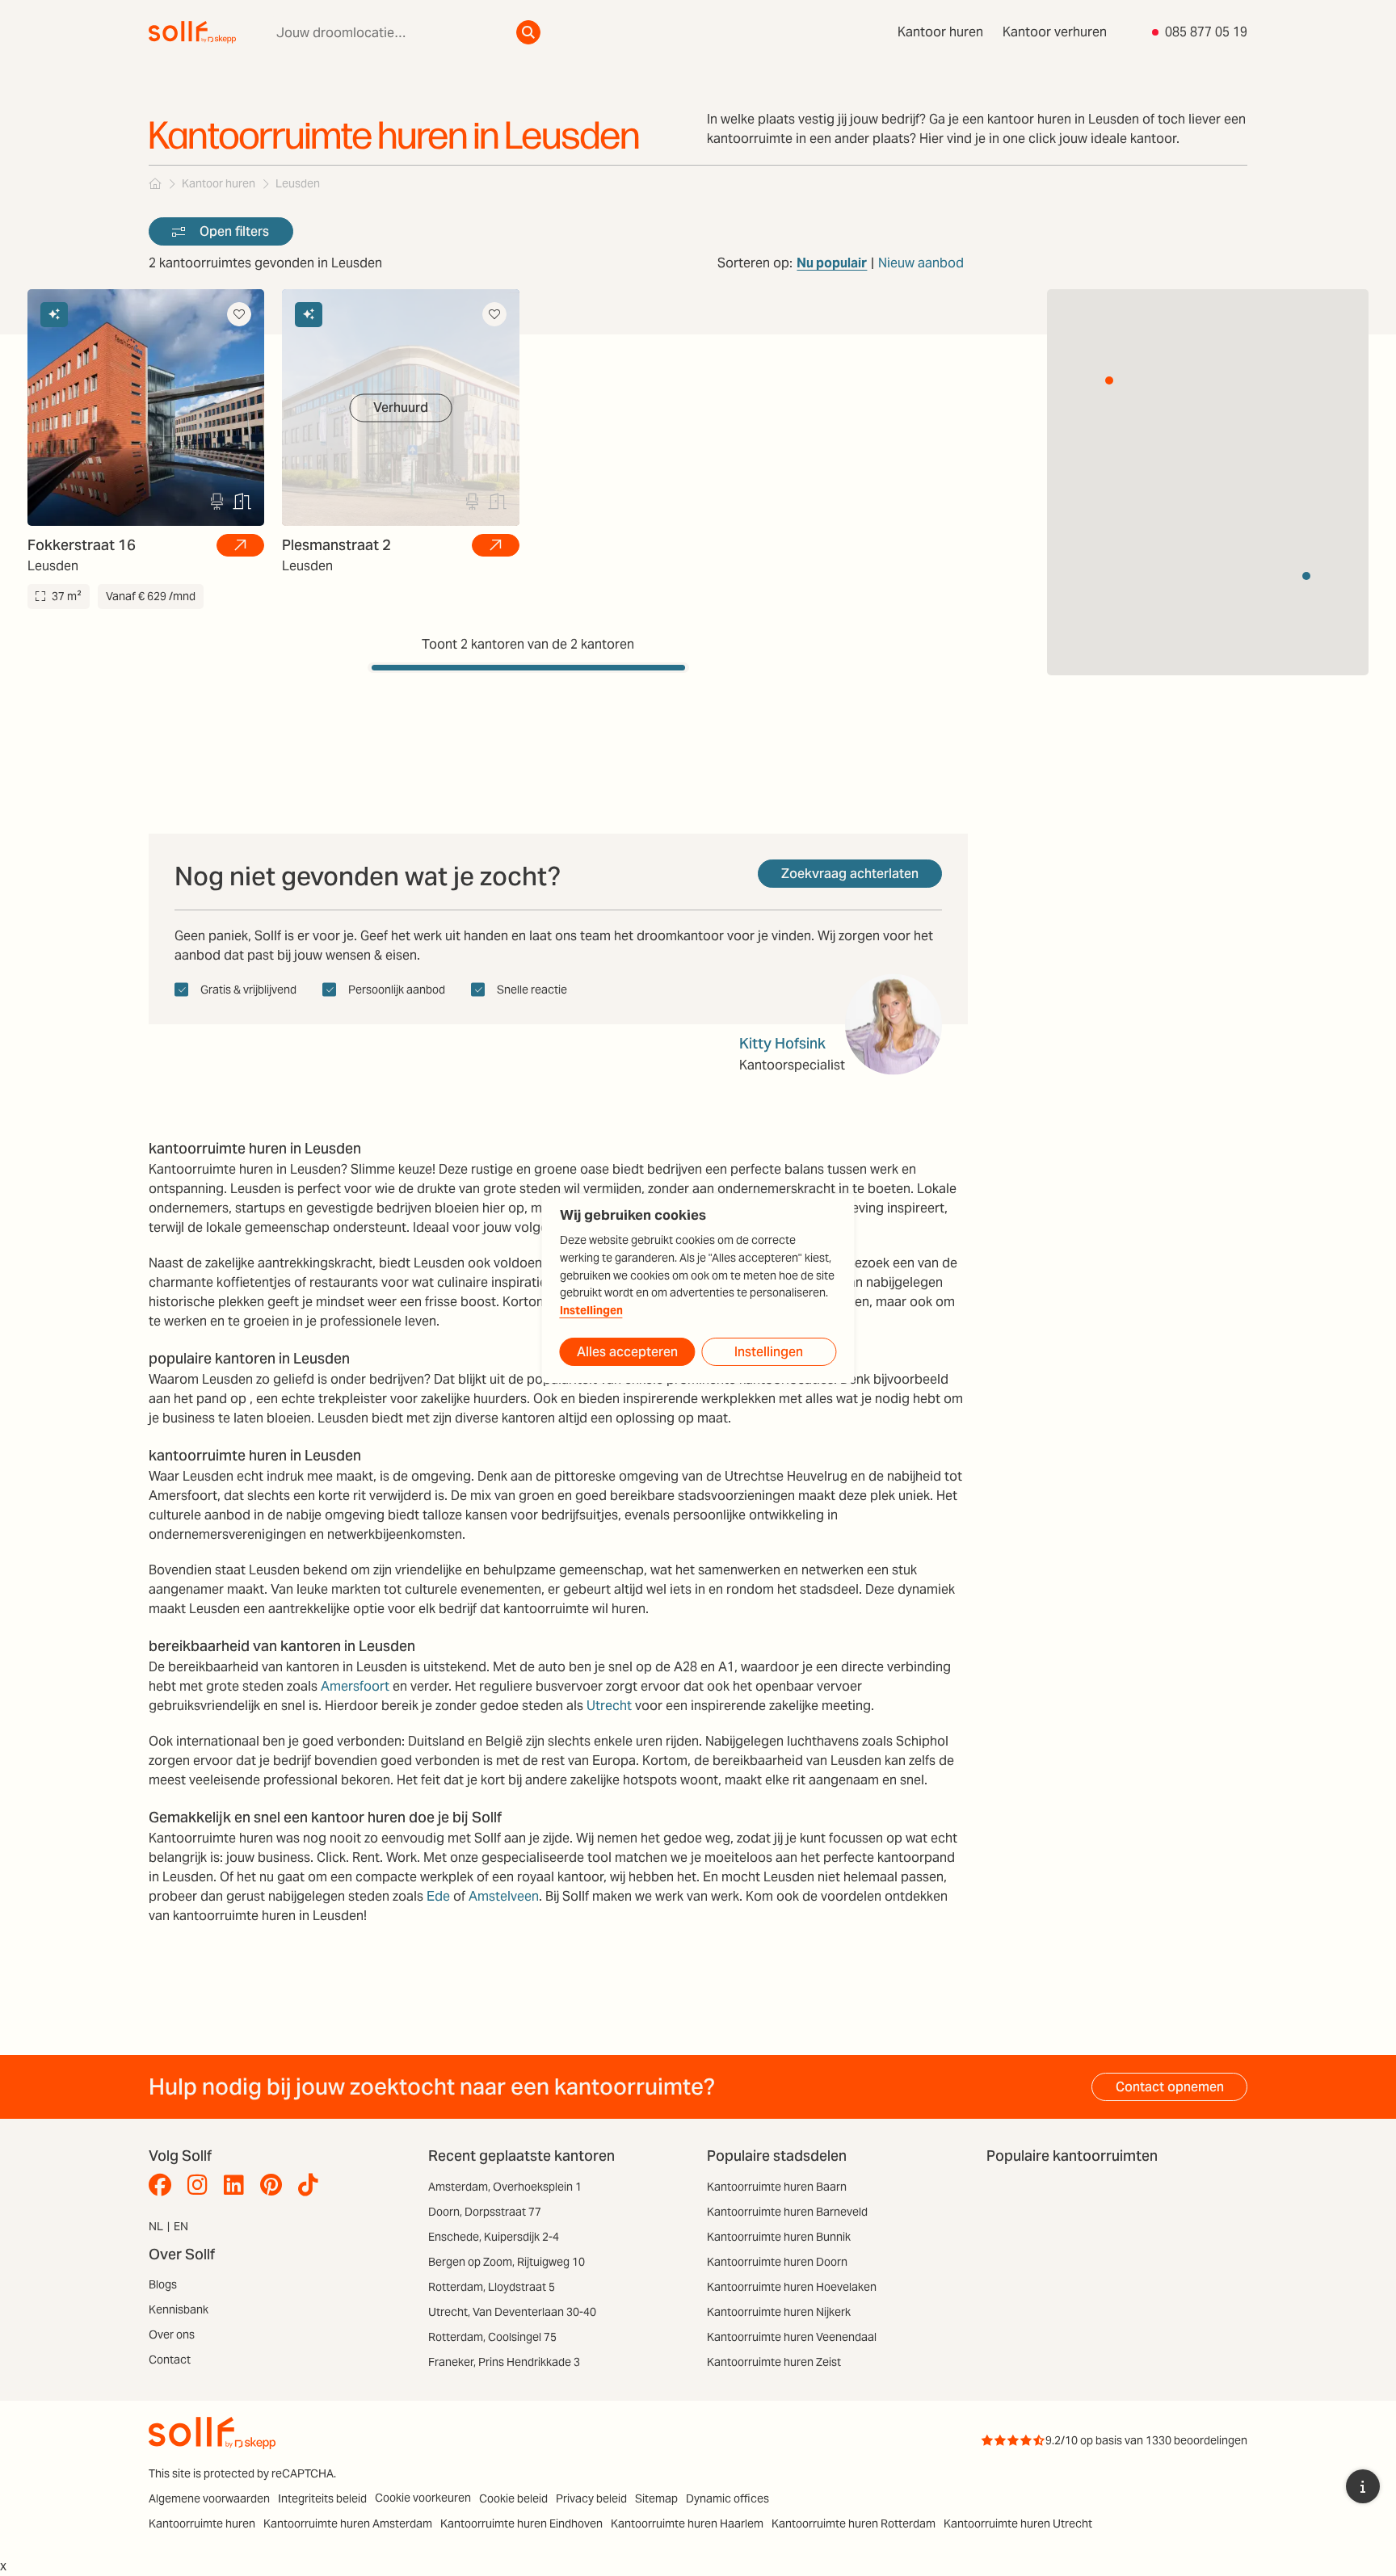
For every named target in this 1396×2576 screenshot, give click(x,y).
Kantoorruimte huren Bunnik (779, 2237)
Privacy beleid (591, 2498)
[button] (1109, 380)
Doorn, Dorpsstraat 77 (485, 2212)
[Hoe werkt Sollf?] (1363, 2486)
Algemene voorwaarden (209, 2498)
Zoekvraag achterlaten (850, 874)
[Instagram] (202, 2185)
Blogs (163, 2284)
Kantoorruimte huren (202, 2523)
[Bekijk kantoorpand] (240, 545)
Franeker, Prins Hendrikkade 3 (504, 2362)
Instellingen (591, 1311)
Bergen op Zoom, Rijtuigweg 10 (507, 2262)
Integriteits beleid (322, 2498)
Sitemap (656, 2498)
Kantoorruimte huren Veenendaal (792, 2337)
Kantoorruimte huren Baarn (777, 2187)
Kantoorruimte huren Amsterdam (348, 2523)
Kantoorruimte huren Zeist (774, 2362)
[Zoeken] (528, 32)
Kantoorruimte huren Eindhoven (521, 2523)
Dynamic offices (727, 2498)
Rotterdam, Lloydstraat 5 (492, 2287)
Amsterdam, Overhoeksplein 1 (505, 2187)
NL (156, 2226)
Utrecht (609, 1706)
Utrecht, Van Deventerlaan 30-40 (512, 2312)
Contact (170, 2360)
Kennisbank (179, 2309)
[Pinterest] (275, 2185)
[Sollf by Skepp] (192, 32)
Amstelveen (504, 1896)
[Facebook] (164, 2185)
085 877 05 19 (1206, 32)
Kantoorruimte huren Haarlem (687, 2523)
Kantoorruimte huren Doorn (777, 2262)
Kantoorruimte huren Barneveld (787, 2212)
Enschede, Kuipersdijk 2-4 (494, 2237)
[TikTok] (312, 2185)
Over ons (172, 2334)
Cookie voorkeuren (423, 2498)
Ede (438, 1896)
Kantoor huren (940, 32)
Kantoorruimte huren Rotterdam (854, 2523)
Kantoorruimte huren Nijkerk (779, 2312)
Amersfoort (355, 1686)
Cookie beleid (513, 2498)
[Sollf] (155, 183)
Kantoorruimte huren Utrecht (1018, 2523)
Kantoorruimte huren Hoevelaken (792, 2287)
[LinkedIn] (238, 2185)
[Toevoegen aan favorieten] (239, 314)
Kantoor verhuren (1055, 32)
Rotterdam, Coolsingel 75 (492, 2337)
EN (181, 2226)
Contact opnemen (1170, 2087)
